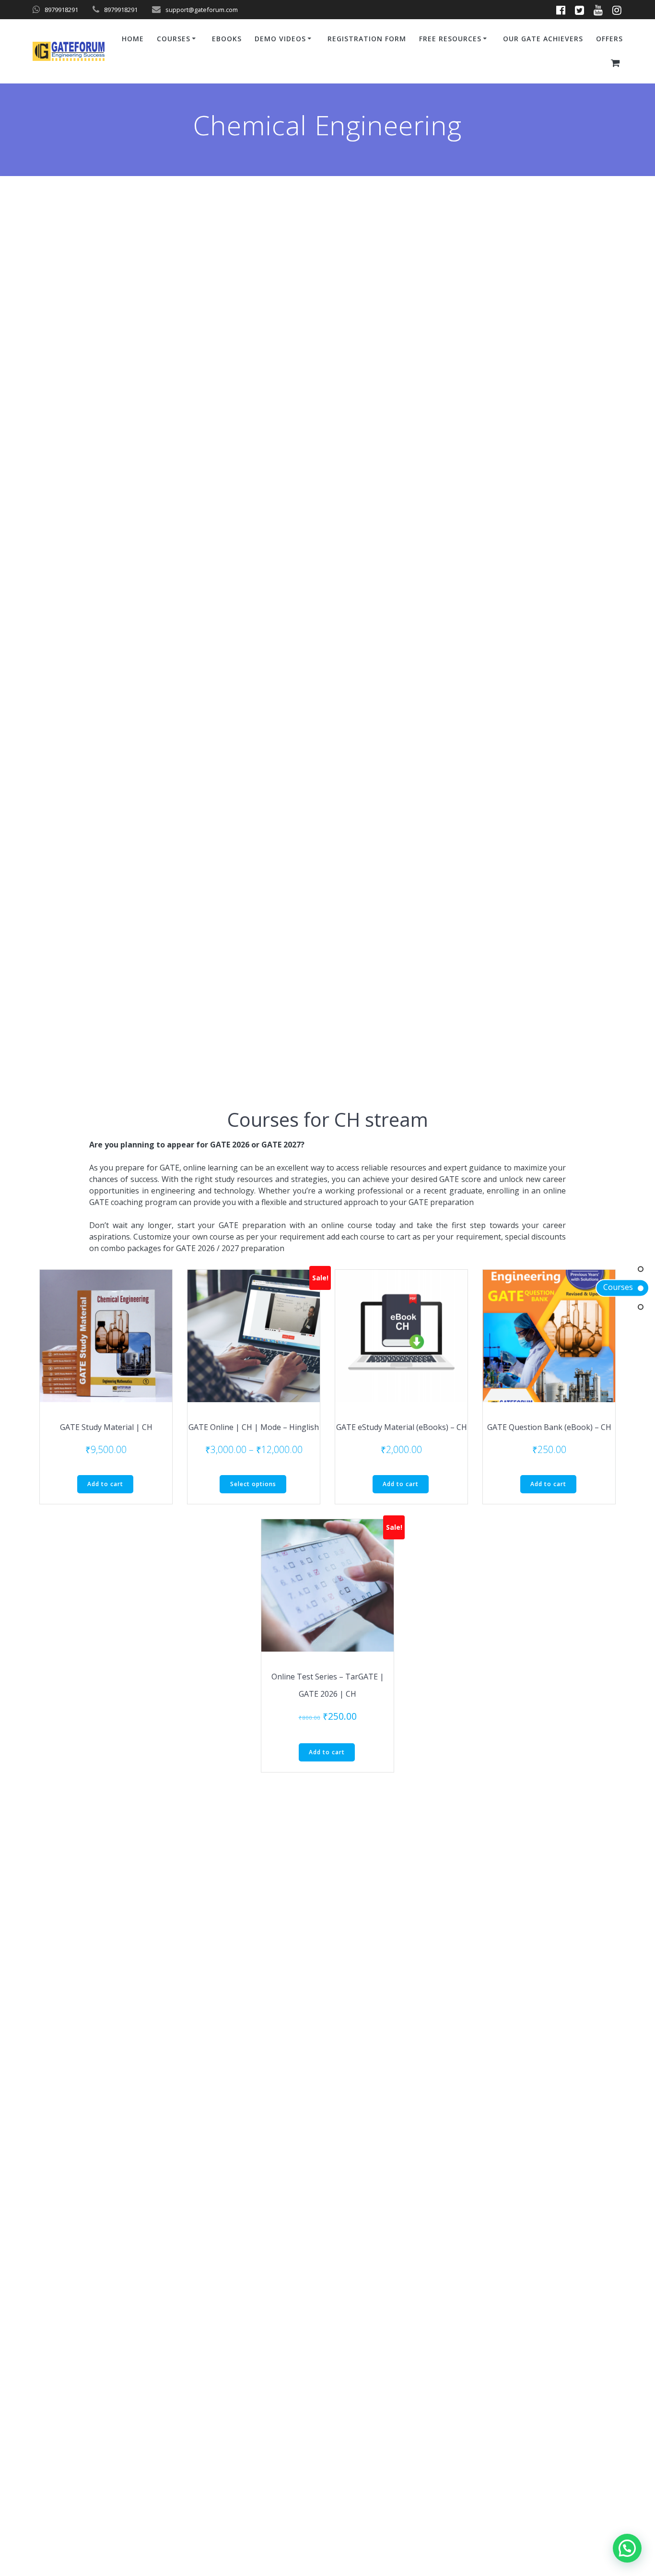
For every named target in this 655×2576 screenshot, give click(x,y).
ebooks (227, 39)
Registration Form (367, 39)
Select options (253, 1484)
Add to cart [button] (105, 1484)
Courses (618, 1288)
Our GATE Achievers (543, 39)
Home (133, 39)
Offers (609, 39)
